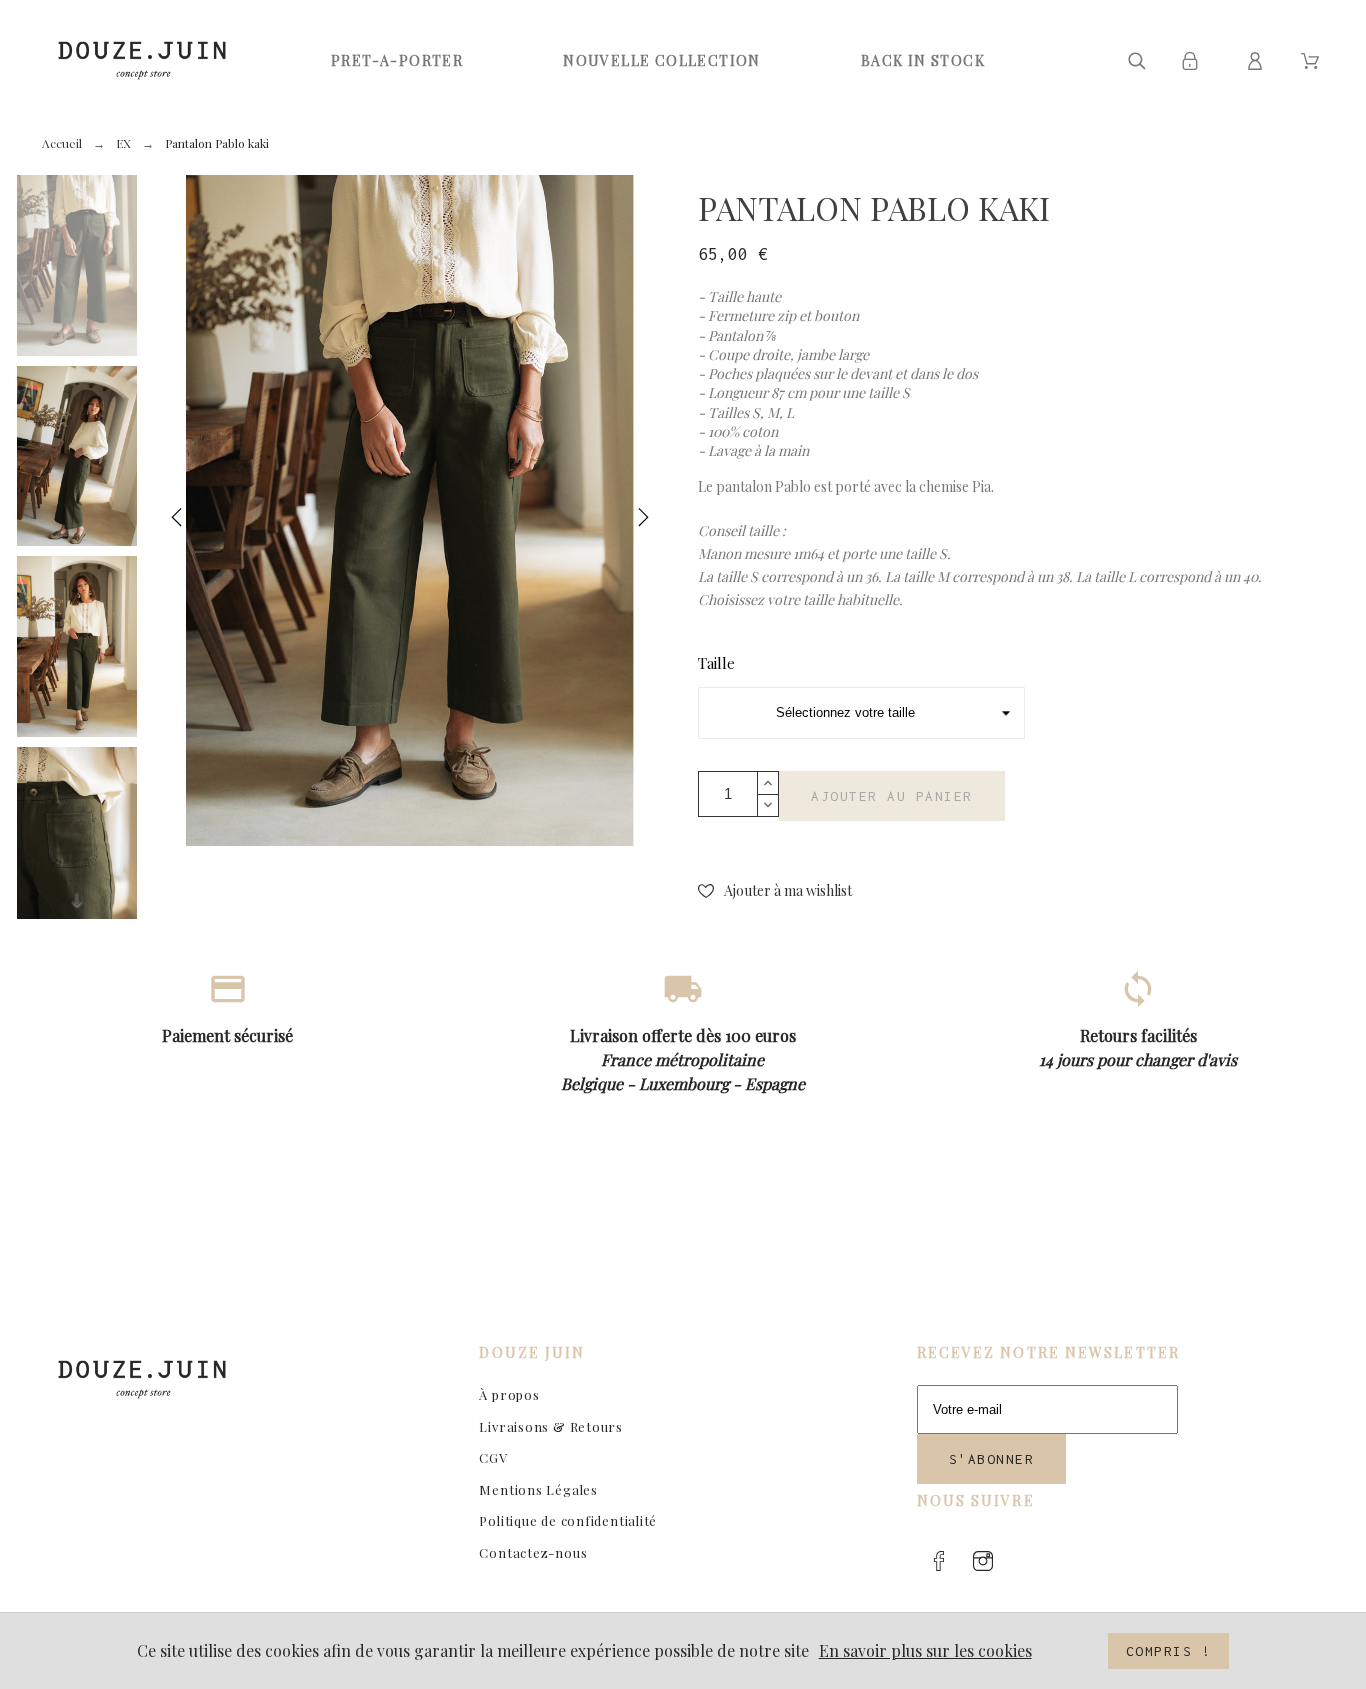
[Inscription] (1193, 61)
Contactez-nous (533, 1552)
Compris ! (1169, 1651)
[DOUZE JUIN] (142, 60)
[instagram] (983, 1561)
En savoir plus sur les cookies (925, 1650)
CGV (493, 1457)
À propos (509, 1394)
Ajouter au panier (892, 796)
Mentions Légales (538, 1489)
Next (643, 521)
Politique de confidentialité (568, 1520)
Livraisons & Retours (551, 1426)
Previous (177, 521)
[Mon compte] (1258, 61)
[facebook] (939, 1561)
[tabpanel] (410, 510)
